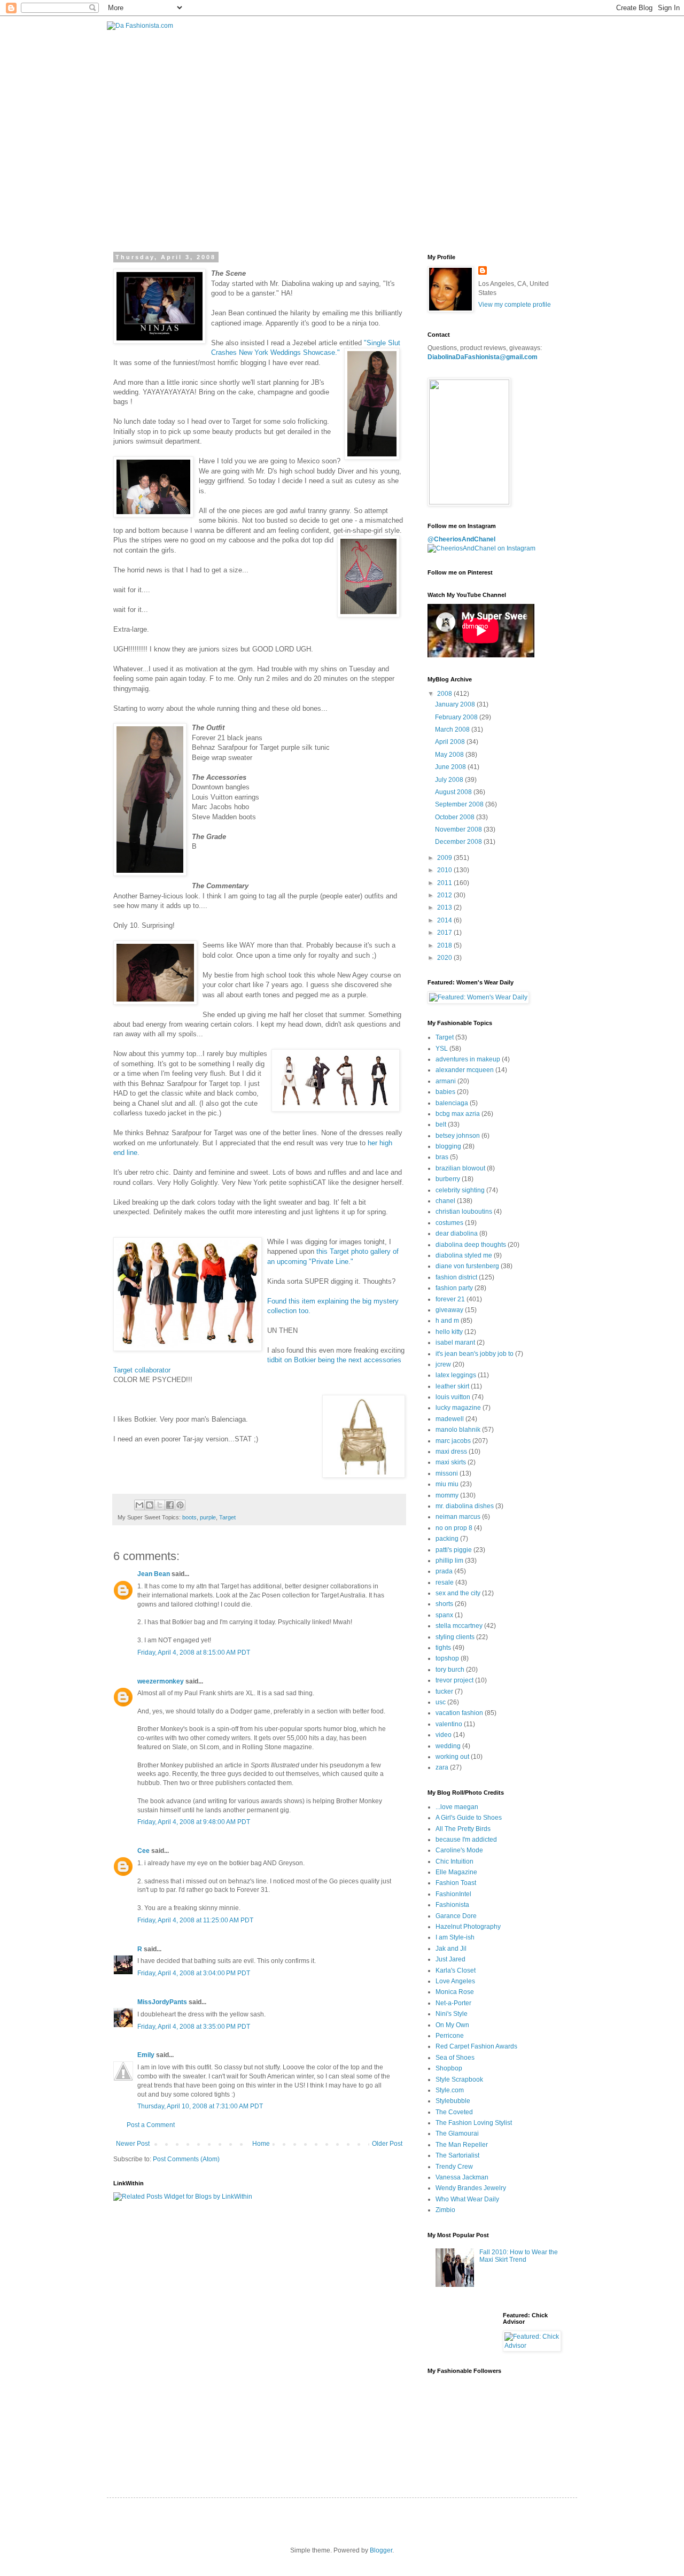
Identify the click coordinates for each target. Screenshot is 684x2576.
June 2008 (451, 767)
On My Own (452, 2025)
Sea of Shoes (455, 2058)
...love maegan (457, 1807)
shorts (444, 1604)
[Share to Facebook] (170, 1505)
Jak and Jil (451, 1949)
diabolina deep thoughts (471, 1245)
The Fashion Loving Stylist (474, 2123)
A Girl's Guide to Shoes (469, 1818)
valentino (449, 1724)
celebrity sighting (460, 1190)
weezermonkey (161, 1681)
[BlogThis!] (150, 1505)
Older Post (387, 2144)
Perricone (450, 2036)
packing (447, 1539)
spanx (444, 1615)
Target (227, 1517)
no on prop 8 (454, 1528)
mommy (447, 1495)
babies (445, 1092)
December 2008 (459, 842)
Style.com (450, 2090)
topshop (447, 1658)
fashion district (456, 1277)
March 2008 (453, 730)
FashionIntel (453, 1894)
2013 (445, 907)
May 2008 (450, 755)
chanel (445, 1201)
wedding (448, 1746)
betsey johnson (458, 1136)
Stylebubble (453, 2101)
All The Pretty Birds (463, 1829)
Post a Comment (151, 2125)
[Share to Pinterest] (180, 1505)
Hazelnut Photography (468, 1927)
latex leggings (456, 1375)
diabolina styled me (464, 1255)
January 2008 (456, 704)
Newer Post (133, 2144)
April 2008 (451, 742)
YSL (442, 1049)
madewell (450, 1419)
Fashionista (452, 1905)
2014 (445, 920)
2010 (445, 870)
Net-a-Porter (453, 2003)
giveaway (449, 1310)
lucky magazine (458, 1408)
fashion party (454, 1288)
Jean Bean (154, 1574)
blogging (448, 1146)
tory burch (450, 1670)
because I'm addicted (466, 1840)
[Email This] (139, 1505)
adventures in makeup (468, 1059)
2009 (445, 858)
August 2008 (454, 792)
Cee (143, 1851)
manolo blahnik (458, 1430)
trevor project (454, 1680)
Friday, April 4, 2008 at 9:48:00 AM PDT (194, 1822)
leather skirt (452, 1386)
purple (208, 1517)
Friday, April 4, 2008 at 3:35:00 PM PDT (194, 2027)
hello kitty (449, 1332)
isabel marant (455, 1343)
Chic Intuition (454, 1861)
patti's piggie (454, 1550)
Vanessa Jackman (462, 2177)
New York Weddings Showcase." (288, 352)
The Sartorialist (457, 2155)
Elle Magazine (456, 1872)
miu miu (447, 1484)
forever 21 (450, 1299)
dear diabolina (457, 1233)
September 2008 (460, 804)
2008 (445, 694)
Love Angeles (455, 1981)
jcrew (443, 1364)
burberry (448, 1179)
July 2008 (450, 780)
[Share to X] (160, 1505)
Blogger (381, 2550)
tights (443, 1648)
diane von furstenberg (467, 1266)
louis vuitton (453, 1397)
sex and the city (458, 1593)
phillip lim (449, 1561)
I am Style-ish (455, 1937)
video (444, 1735)
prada (444, 1571)
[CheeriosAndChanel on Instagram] (481, 548)
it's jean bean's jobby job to (475, 1354)
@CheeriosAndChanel (461, 539)
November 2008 (459, 829)
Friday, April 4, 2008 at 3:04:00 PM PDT (194, 1973)
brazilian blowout (460, 1168)
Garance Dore (456, 1916)
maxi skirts (451, 1462)
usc (441, 1702)
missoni (447, 1473)
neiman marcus (458, 1517)
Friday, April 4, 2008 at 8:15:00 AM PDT (194, 1652)
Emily (146, 2055)
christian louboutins (464, 1212)
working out (452, 1757)
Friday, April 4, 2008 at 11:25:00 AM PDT (195, 1920)
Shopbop (449, 2068)
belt (441, 1124)
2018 (445, 945)
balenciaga (452, 1103)
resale (445, 1582)
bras (442, 1157)
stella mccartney (459, 1626)
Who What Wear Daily (467, 2199)
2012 (445, 895)
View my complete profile (515, 305)
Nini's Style (452, 2014)
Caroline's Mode (459, 1850)
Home (261, 2144)
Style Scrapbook (459, 2080)
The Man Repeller (462, 2145)
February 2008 (457, 717)
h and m (447, 1321)
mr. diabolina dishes (465, 1506)
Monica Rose (455, 1992)
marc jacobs (453, 1441)
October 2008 (456, 817)
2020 (445, 958)
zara (442, 1767)
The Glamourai (457, 2133)
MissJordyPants (162, 2002)
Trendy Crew (454, 2167)
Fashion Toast (456, 1883)
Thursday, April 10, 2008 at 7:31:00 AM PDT (200, 2106)
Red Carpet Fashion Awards (476, 2046)
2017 (445, 933)
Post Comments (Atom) (186, 2159)
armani (446, 1081)
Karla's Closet (456, 1970)
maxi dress (451, 1452)
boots (189, 1517)
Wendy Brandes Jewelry (471, 2188)
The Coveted (454, 2112)
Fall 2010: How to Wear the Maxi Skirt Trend (519, 2256)
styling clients (455, 1637)
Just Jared (450, 1959)
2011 (445, 883)
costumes (449, 1223)
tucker (444, 1692)
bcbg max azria (458, 1114)
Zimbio (445, 2210)
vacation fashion (459, 1713)
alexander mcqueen (465, 1070)
